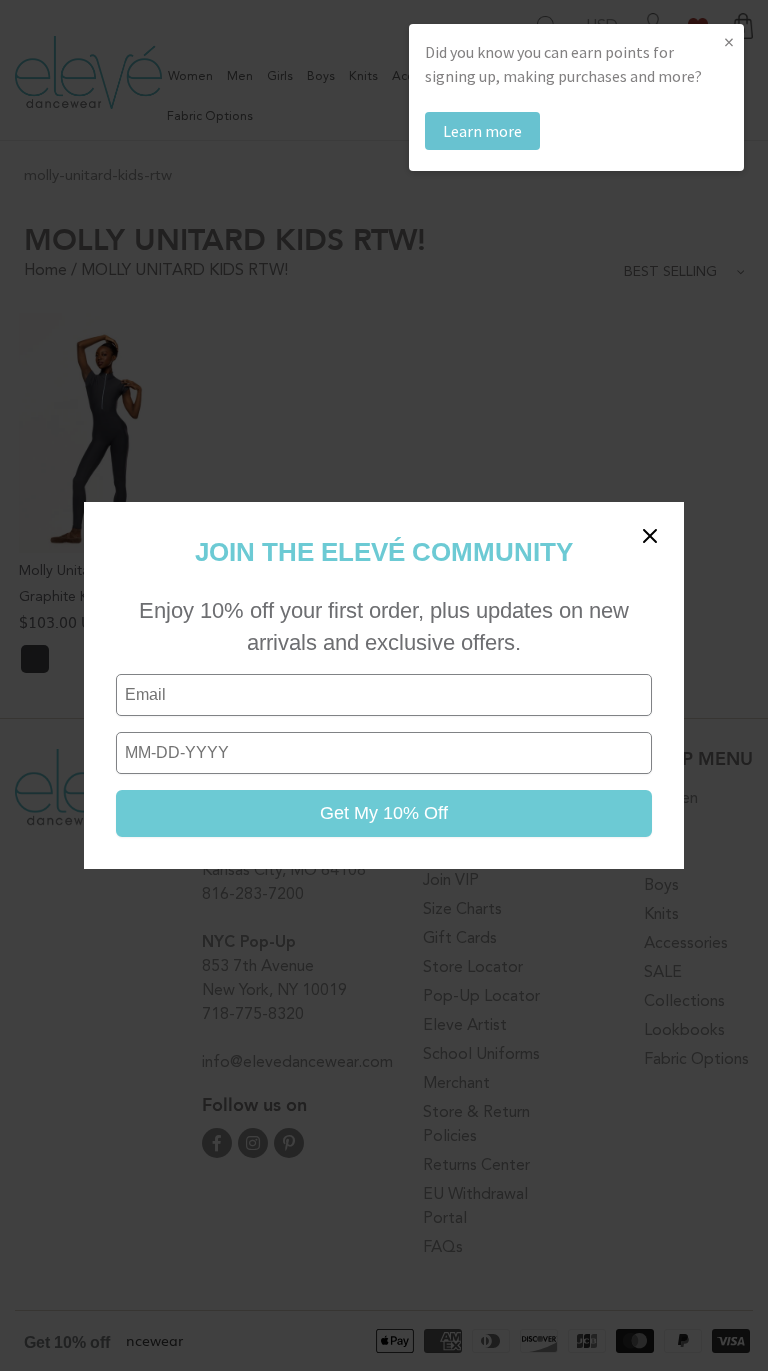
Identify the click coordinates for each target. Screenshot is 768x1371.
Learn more (482, 131)
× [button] (729, 41)
